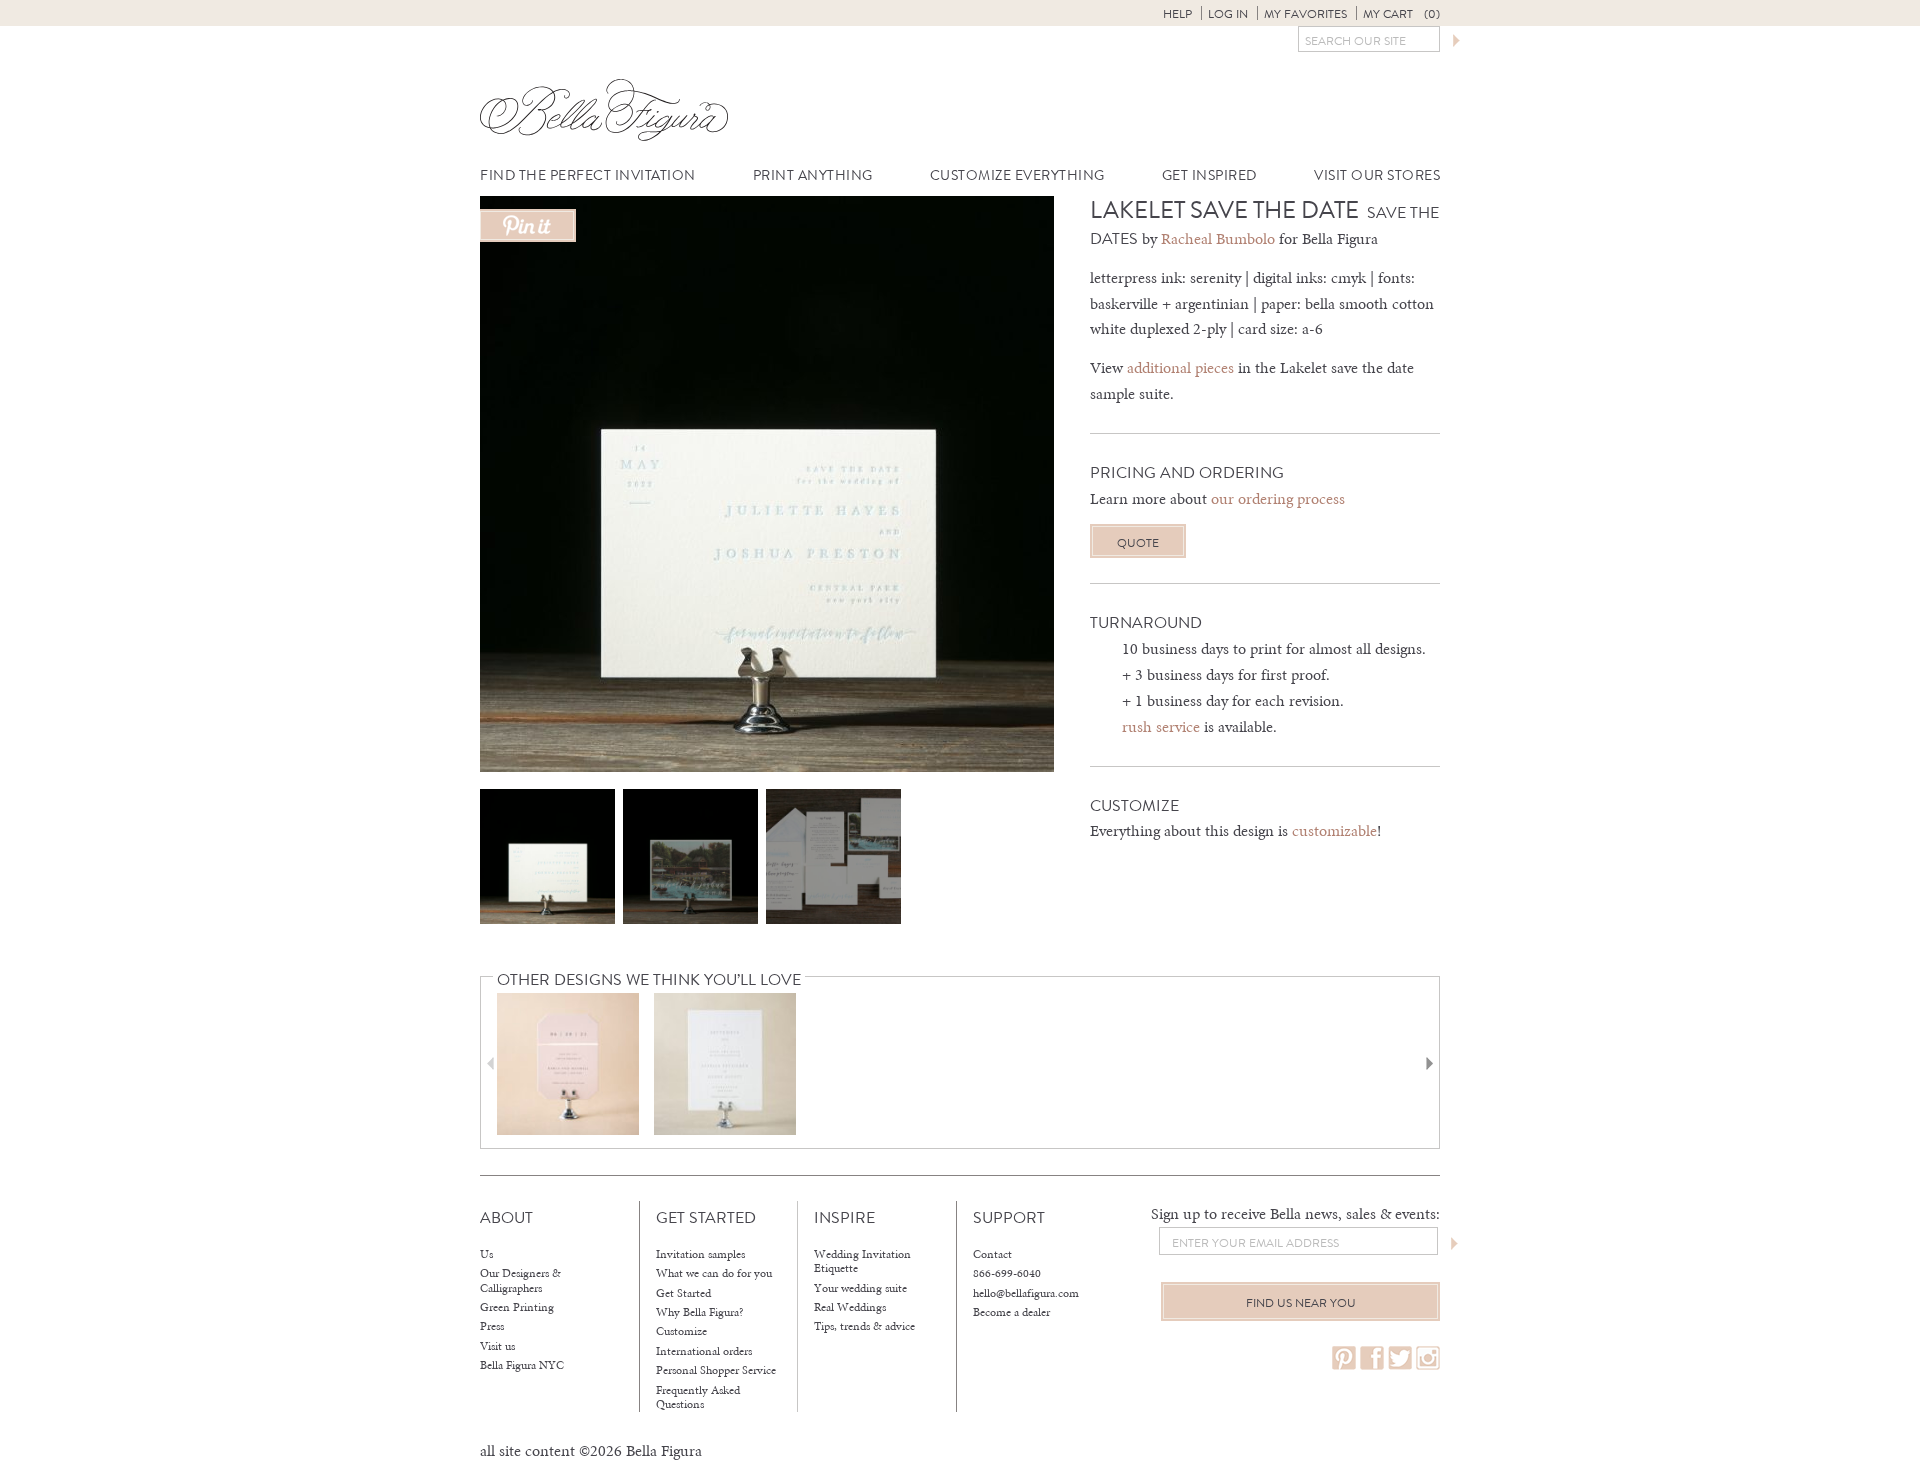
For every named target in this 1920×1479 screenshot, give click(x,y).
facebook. (1372, 1358)
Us (486, 1254)
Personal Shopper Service (716, 1370)
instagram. (1428, 1358)
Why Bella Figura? (700, 1312)
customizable (1334, 830)
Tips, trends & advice (864, 1326)
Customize (681, 1331)
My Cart (1401, 14)
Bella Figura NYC (522, 1365)
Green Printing (517, 1307)
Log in (1228, 14)
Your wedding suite (860, 1288)
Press (492, 1326)
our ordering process (1278, 498)
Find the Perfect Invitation (588, 175)
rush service (1161, 726)
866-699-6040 (1007, 1273)
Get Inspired (1209, 175)
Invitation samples (700, 1254)
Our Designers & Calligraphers (520, 1280)
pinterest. (1344, 1358)
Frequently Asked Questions (698, 1397)
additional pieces (1180, 367)
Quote (1138, 543)
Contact (992, 1254)
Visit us (497, 1346)
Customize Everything (1017, 175)
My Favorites (1305, 14)
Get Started (683, 1293)
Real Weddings (850, 1307)
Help (1177, 14)
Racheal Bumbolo (1218, 238)
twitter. (1400, 1358)
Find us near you (1301, 1303)
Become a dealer (1011, 1312)
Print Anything (813, 175)
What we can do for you (714, 1273)
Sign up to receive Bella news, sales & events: (1295, 1213)
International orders (704, 1351)
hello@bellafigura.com (1026, 1293)
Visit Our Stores (1377, 175)
